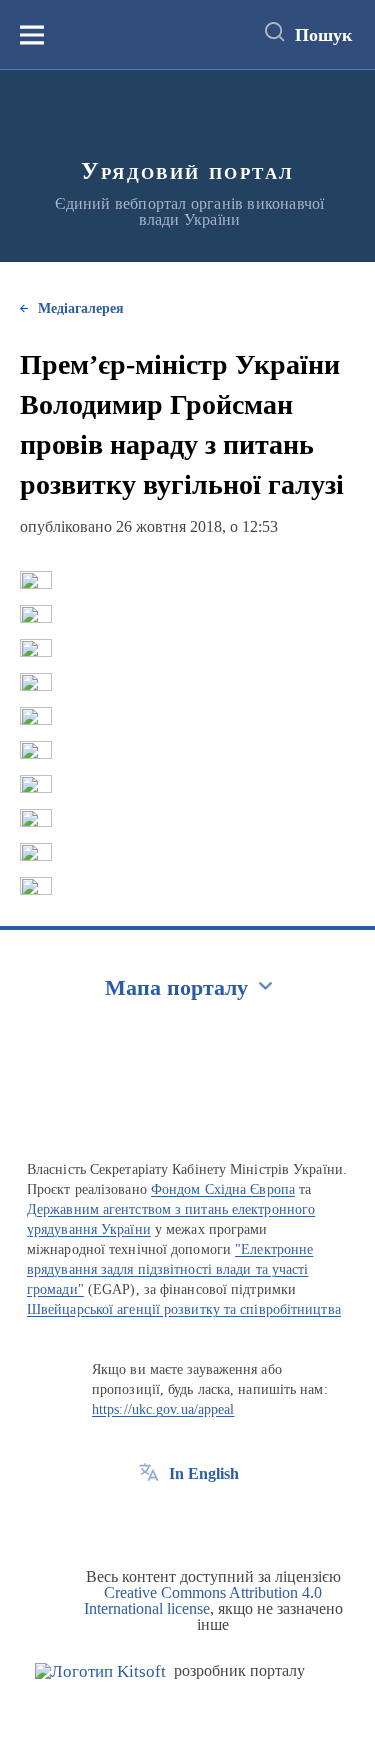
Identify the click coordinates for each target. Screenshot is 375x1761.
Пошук (323, 35)
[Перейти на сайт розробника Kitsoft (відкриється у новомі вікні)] (100, 1671)
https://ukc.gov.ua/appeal (163, 1409)
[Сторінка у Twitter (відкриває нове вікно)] (186, 1519)
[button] (36, 580)
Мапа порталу (176, 987)
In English (204, 1473)
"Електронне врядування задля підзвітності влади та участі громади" (170, 1269)
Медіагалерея (81, 308)
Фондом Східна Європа (223, 1189)
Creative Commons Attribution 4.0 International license (203, 1600)
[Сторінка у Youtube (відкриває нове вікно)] (223, 1519)
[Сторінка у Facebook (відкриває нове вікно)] (149, 1519)
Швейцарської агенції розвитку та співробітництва (184, 1309)
